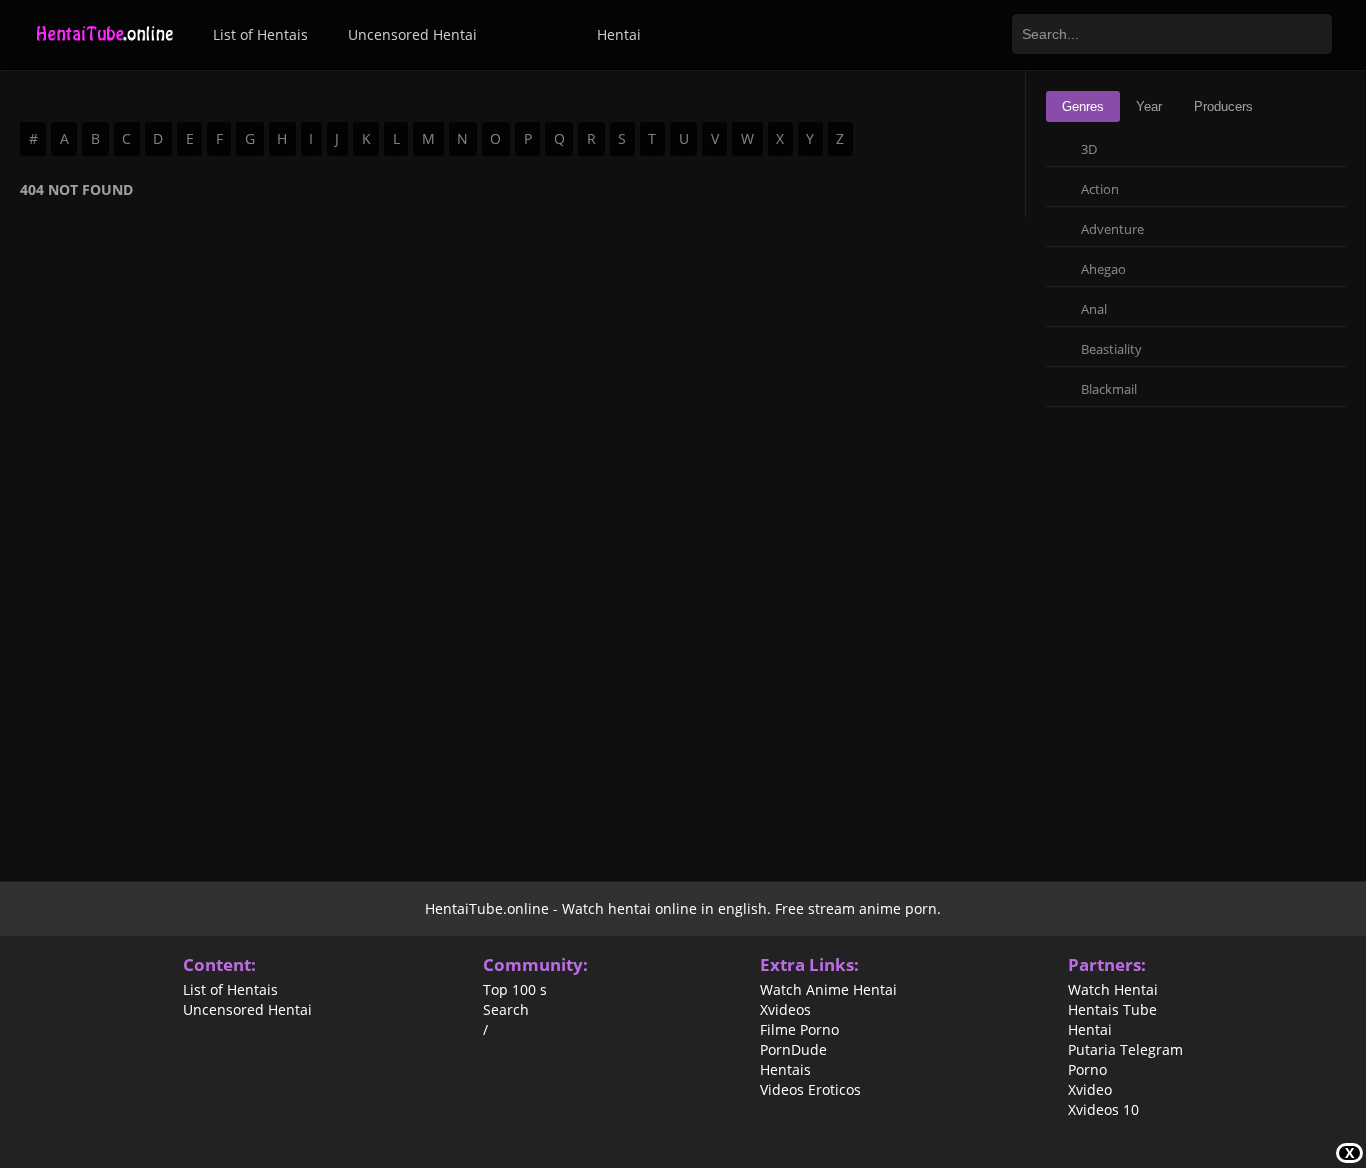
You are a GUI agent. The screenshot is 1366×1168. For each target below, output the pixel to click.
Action (1100, 189)
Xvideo (1090, 1090)
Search (506, 1010)
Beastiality (1111, 349)
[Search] (1311, 34)
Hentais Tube (1112, 1010)
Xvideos (785, 1010)
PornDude (793, 1050)
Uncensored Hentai (412, 34)
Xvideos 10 (1103, 1110)
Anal (1094, 309)
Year (1149, 106)
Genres (1083, 106)
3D (1089, 149)
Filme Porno (799, 1030)
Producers (1223, 106)
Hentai (619, 34)
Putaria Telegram (1125, 1050)
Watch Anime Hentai (828, 990)
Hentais (785, 1070)
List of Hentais (260, 34)
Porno (1087, 1070)
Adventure (1112, 229)
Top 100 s (515, 990)
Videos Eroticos (810, 1090)
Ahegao (1103, 269)
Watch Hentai (1113, 990)
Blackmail (1109, 389)
